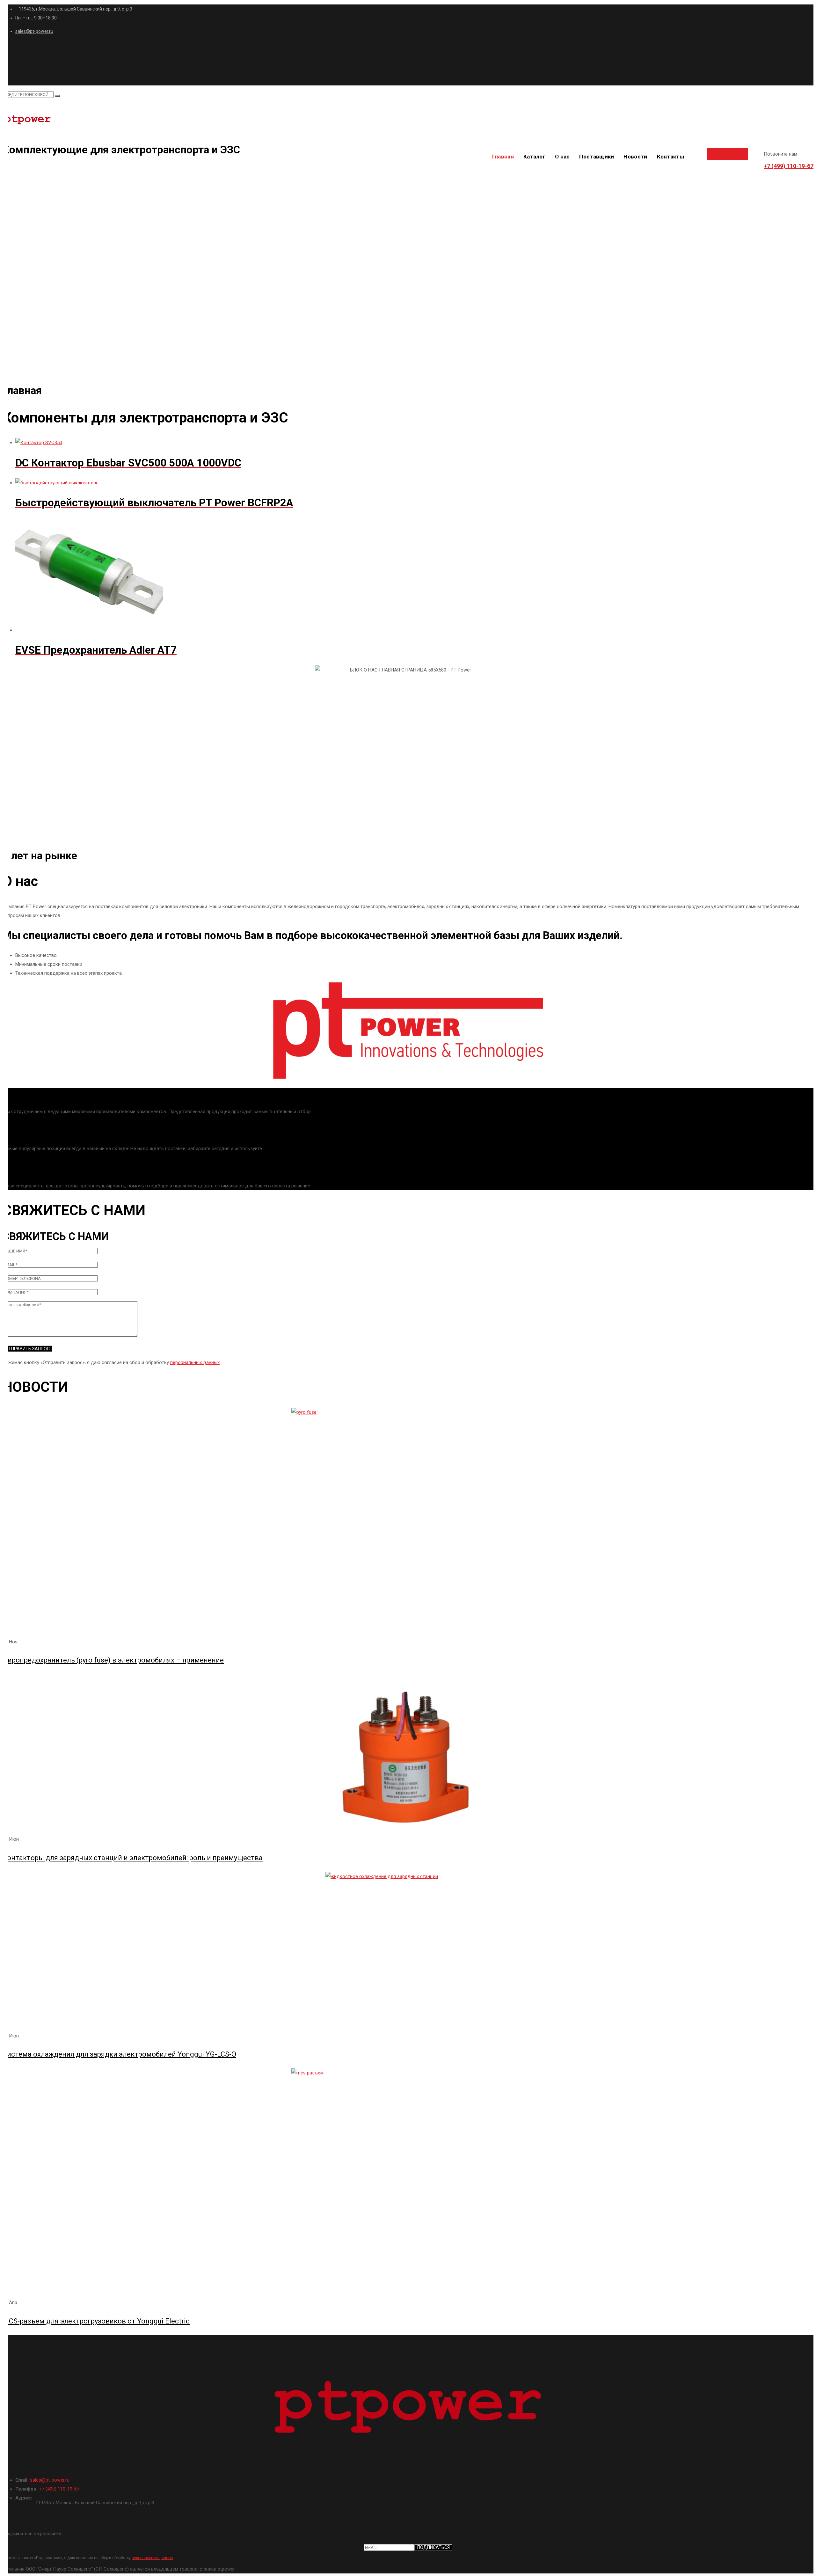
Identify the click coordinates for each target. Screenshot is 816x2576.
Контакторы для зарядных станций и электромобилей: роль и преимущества (133, 1858)
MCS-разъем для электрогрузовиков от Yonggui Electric (96, 2321)
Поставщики (597, 157)
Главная (503, 157)
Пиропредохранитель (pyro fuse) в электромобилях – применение (113, 1660)
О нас (562, 157)
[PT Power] (408, 121)
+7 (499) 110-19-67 (789, 166)
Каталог (534, 157)
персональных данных (195, 1362)
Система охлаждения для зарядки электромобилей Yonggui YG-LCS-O (119, 2054)
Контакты (670, 157)
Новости (635, 157)
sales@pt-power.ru (34, 31)
